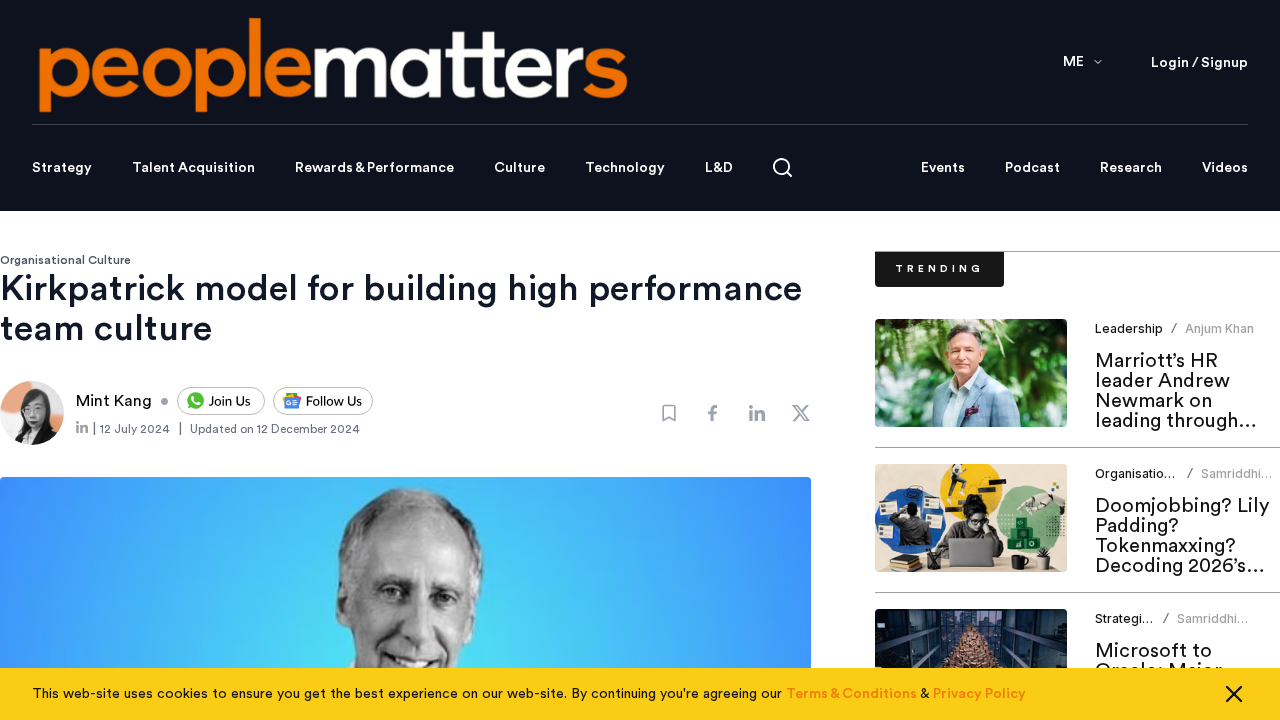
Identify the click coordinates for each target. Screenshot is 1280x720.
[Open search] (782, 167)
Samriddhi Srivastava (1232, 481)
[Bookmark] (669, 413)
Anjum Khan (1219, 328)
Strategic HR (1132, 618)
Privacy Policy (979, 694)
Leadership (1129, 328)
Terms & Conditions (851, 694)
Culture (519, 168)
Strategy (62, 168)
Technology (625, 168)
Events (943, 168)
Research (1131, 168)
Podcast (1032, 168)
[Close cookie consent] (1234, 694)
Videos (1225, 168)
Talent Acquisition (193, 168)
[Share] (713, 413)
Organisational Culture (65, 260)
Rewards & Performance (374, 168)
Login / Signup (1199, 63)
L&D (719, 168)
